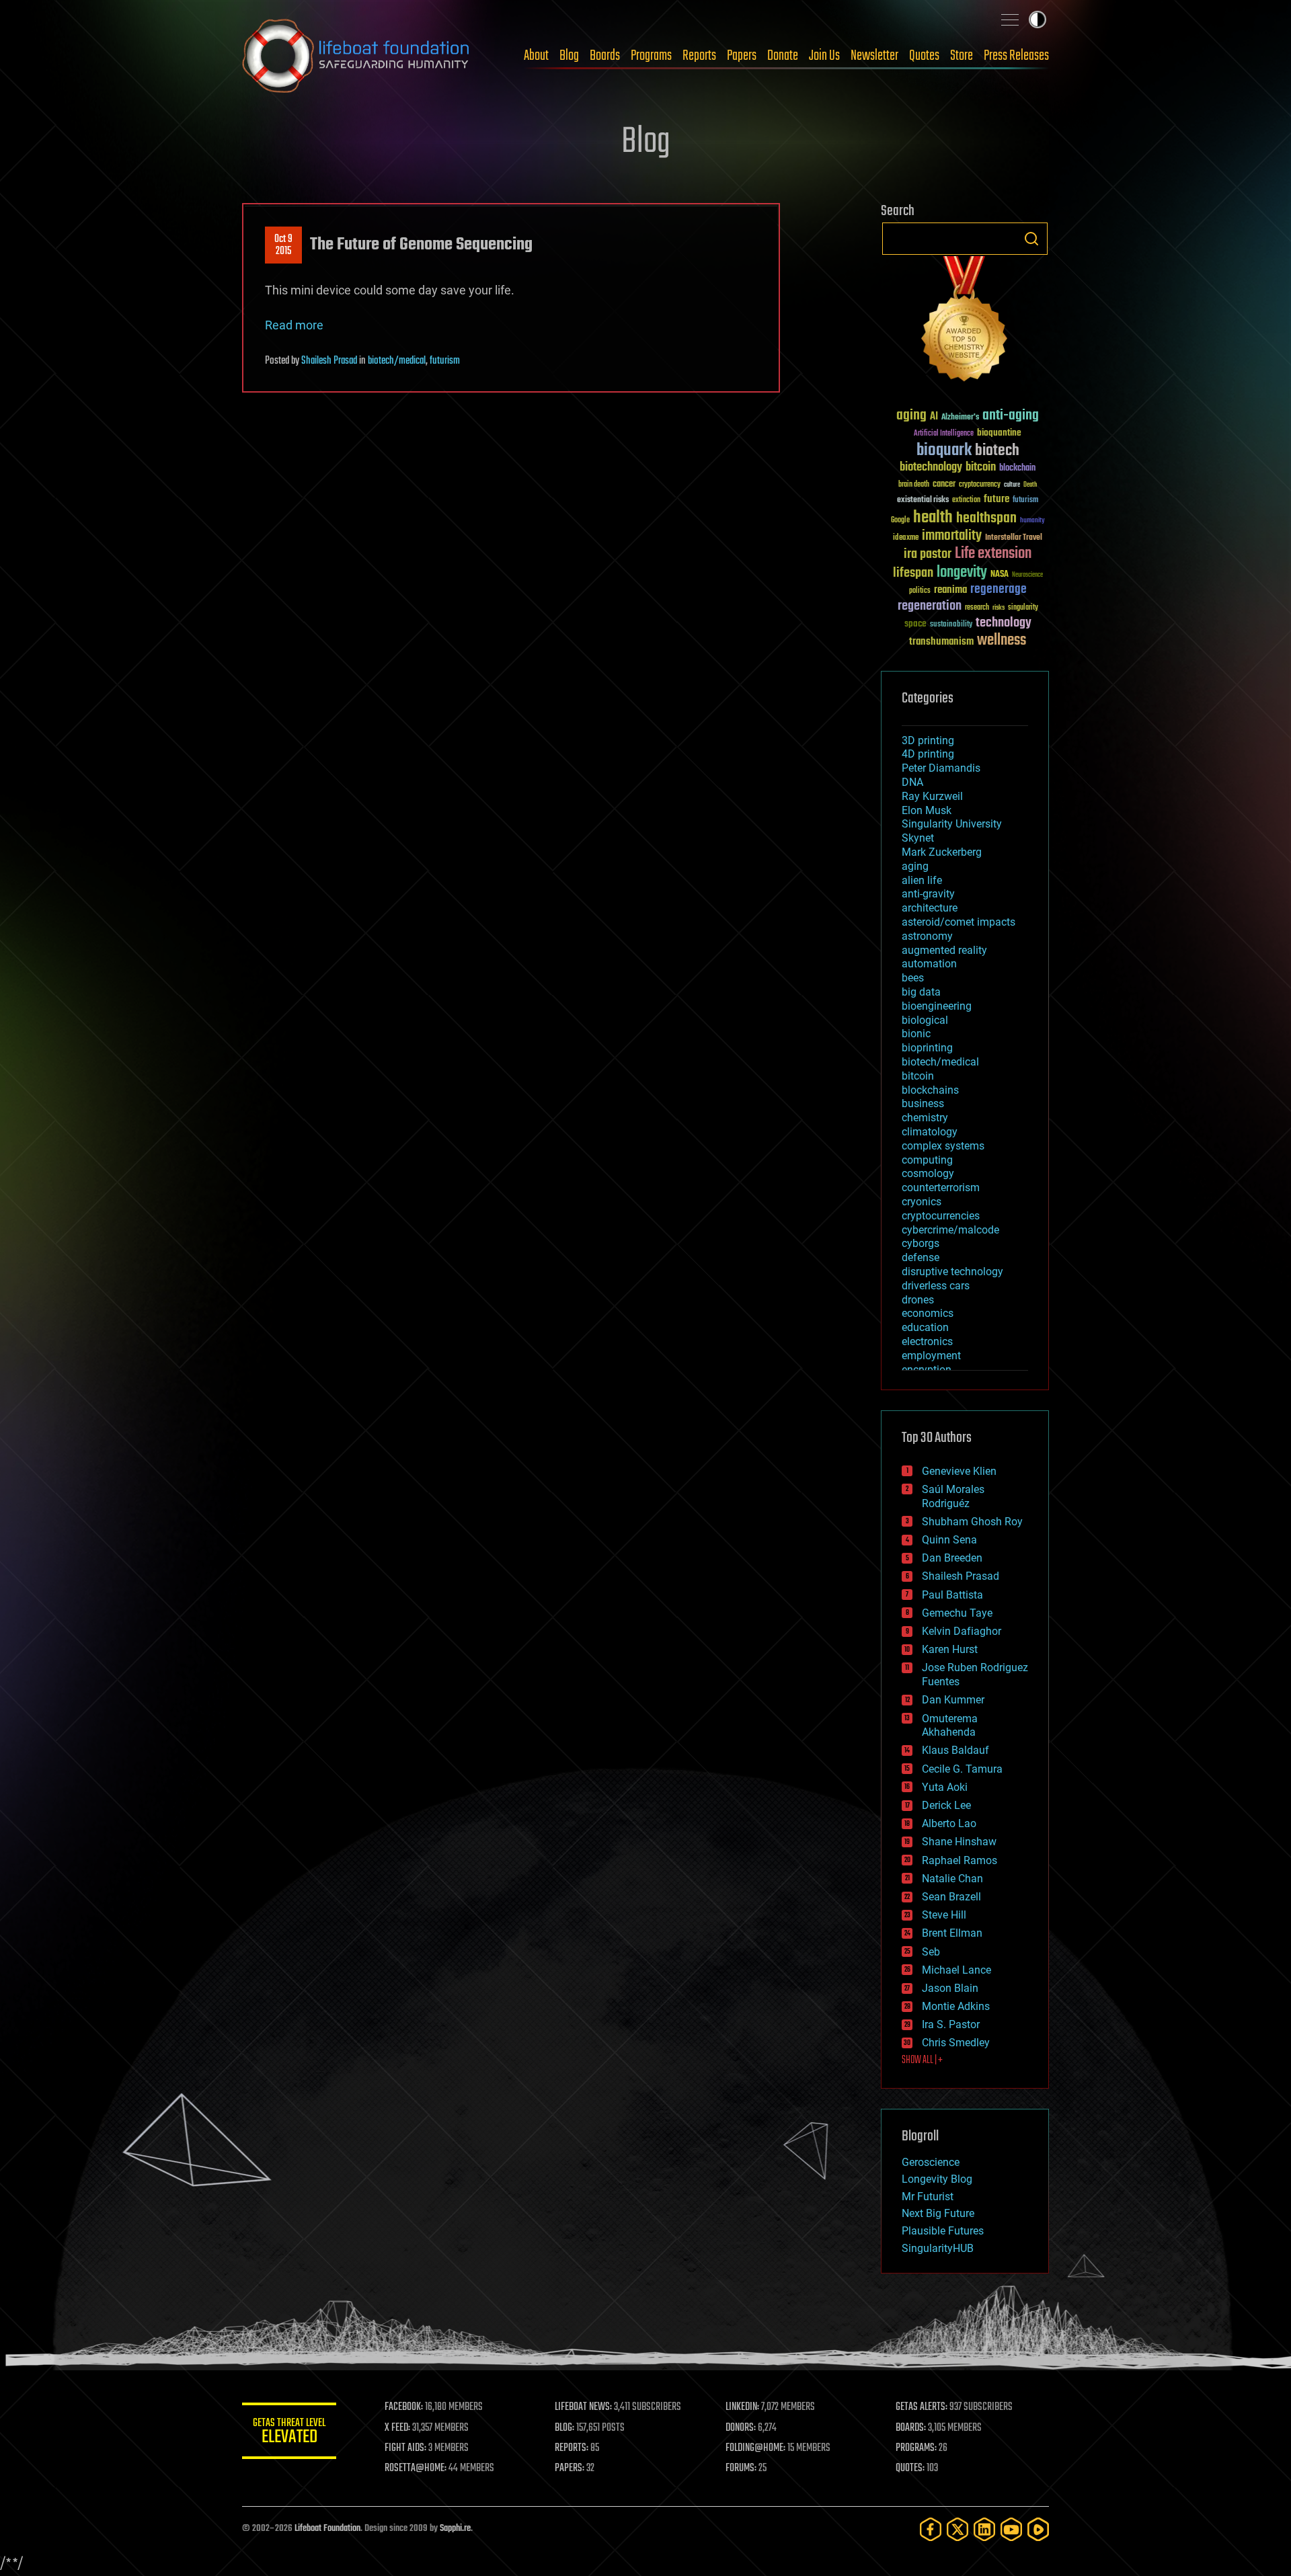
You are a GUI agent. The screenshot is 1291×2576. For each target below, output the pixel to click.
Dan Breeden (952, 1558)
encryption (927, 1370)
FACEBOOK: (404, 2407)
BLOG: (564, 2428)
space (915, 623)
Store (962, 56)
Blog (569, 56)
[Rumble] (1038, 2529)
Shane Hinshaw (959, 1842)
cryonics (922, 1202)
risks (999, 608)
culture (1012, 485)
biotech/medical (397, 361)
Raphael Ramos (960, 1860)
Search (1031, 239)
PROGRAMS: (916, 2448)
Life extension (993, 554)
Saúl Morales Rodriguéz (953, 1496)
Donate (783, 56)
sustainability (951, 625)
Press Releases (1016, 56)
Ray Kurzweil (932, 796)
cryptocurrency (980, 485)
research (977, 608)
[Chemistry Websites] (965, 322)
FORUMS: (741, 2468)
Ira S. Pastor (951, 2024)
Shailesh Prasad (329, 361)
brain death (914, 485)
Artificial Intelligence (944, 434)
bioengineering (937, 1006)
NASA (1000, 575)
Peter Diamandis (941, 768)
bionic (916, 1034)
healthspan (986, 519)
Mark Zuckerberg (942, 852)
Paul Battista (952, 1595)
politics (920, 591)
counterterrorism (941, 1188)
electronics (927, 1341)
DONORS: (741, 2428)
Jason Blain (950, 1988)
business (923, 1103)
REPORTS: (572, 2448)
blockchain (1017, 469)
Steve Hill (944, 1915)
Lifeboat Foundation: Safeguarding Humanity (356, 56)
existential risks (923, 500)
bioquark (944, 451)
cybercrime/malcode (950, 1230)
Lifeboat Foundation (327, 2529)
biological (925, 1020)
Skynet (918, 838)
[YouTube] (1011, 2529)
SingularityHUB (938, 2248)
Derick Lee (946, 1805)
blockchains (930, 1090)
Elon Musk (927, 810)
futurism (445, 361)
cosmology (928, 1173)
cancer (944, 485)
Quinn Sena (949, 1540)
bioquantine (999, 433)
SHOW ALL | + (922, 2060)
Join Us (824, 56)
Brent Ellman (952, 1933)
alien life (922, 880)
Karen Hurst (950, 1649)
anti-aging (1011, 416)
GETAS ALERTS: (922, 2407)
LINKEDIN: (742, 2407)
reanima (950, 590)
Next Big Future (938, 2213)
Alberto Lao (949, 1823)
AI (934, 417)
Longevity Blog (937, 2179)
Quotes (924, 56)
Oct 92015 (283, 245)
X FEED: (397, 2428)
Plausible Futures (943, 2231)
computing (927, 1160)
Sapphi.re (455, 2529)
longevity (962, 573)
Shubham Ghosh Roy (972, 1522)
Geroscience (931, 2162)
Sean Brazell (951, 1897)
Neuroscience (1027, 576)
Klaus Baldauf (955, 1750)
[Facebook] (931, 2529)
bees (913, 978)
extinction (966, 500)
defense (921, 1257)
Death (1030, 485)
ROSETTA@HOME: (416, 2468)
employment (931, 1356)
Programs (651, 56)
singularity (1023, 608)
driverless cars (936, 1286)
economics (928, 1313)
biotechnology (931, 468)
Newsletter (874, 56)
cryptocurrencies (941, 1216)
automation (929, 964)
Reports (699, 56)
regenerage (999, 590)
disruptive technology (952, 1272)
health (933, 518)
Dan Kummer (953, 1700)
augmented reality (944, 950)
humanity (1032, 521)
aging (911, 416)
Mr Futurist (928, 2197)
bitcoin (981, 468)
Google (900, 521)
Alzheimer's (960, 418)
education (925, 1327)
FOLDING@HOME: (755, 2448)
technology (1004, 623)
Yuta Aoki (945, 1787)
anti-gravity (928, 894)
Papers (742, 56)
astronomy (927, 936)
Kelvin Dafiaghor (962, 1631)
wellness (1002, 641)
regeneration (930, 606)
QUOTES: (910, 2468)
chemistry (925, 1118)
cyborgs (921, 1243)
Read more (294, 325)
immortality (952, 536)
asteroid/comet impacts (959, 922)
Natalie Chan (952, 1879)
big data (921, 992)
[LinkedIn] (984, 2529)
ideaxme (906, 538)
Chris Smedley (956, 2043)
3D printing (928, 740)
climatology (930, 1132)
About (536, 56)
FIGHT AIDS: (405, 2448)
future (996, 499)
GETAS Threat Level (289, 2433)
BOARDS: (911, 2428)
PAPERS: (570, 2468)
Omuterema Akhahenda (950, 1726)
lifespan (913, 573)
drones (918, 1300)
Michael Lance (956, 1970)
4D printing (928, 754)
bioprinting (927, 1048)
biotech (997, 451)
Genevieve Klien (959, 1471)
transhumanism (941, 642)
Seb (931, 1952)
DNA (912, 782)
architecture (930, 908)
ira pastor (928, 554)
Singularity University (952, 824)
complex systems (943, 1146)
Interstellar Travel (1014, 538)
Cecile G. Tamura (962, 1769)
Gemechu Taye (957, 1613)
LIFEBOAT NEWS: (583, 2407)
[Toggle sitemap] (1010, 19)
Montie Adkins (956, 2006)
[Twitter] (957, 2529)
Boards (605, 56)
